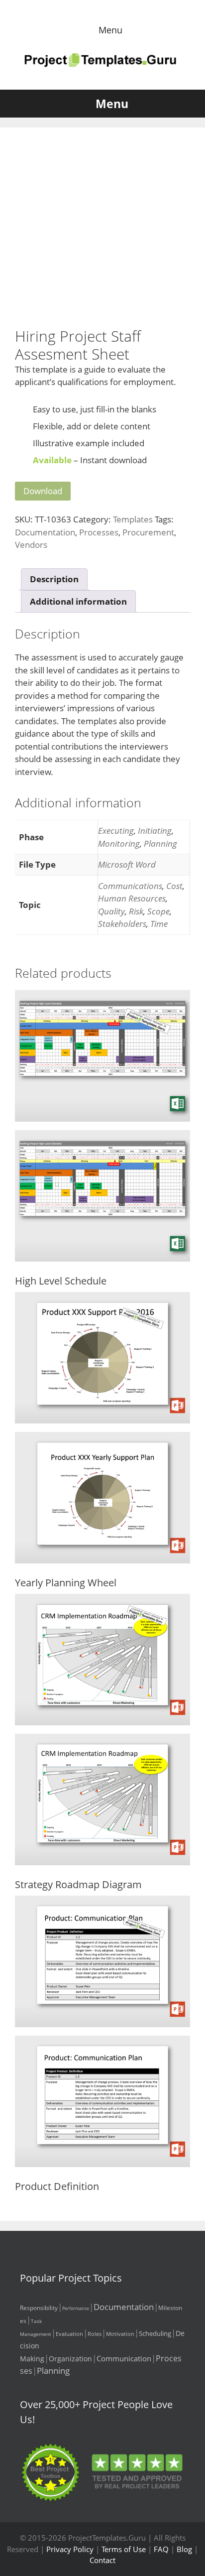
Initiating (155, 831)
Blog (184, 2549)
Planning (160, 843)
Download (43, 491)
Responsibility (39, 2308)
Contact (102, 2560)
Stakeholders (122, 924)
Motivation (120, 2334)
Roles (95, 2334)
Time (159, 924)
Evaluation (69, 2334)
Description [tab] (54, 579)
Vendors (31, 545)
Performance (76, 2308)
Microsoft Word (127, 864)
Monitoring (119, 843)
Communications (130, 886)
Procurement (148, 532)
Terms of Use (124, 2549)
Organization (70, 2359)
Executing (116, 831)
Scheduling (155, 2333)
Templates (133, 519)
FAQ (161, 2549)
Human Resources (132, 898)
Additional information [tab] (78, 601)
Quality (111, 911)
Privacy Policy (70, 2549)
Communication (124, 2358)
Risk (136, 911)
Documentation (45, 532)
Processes (99, 532)
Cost (174, 886)
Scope (158, 911)
